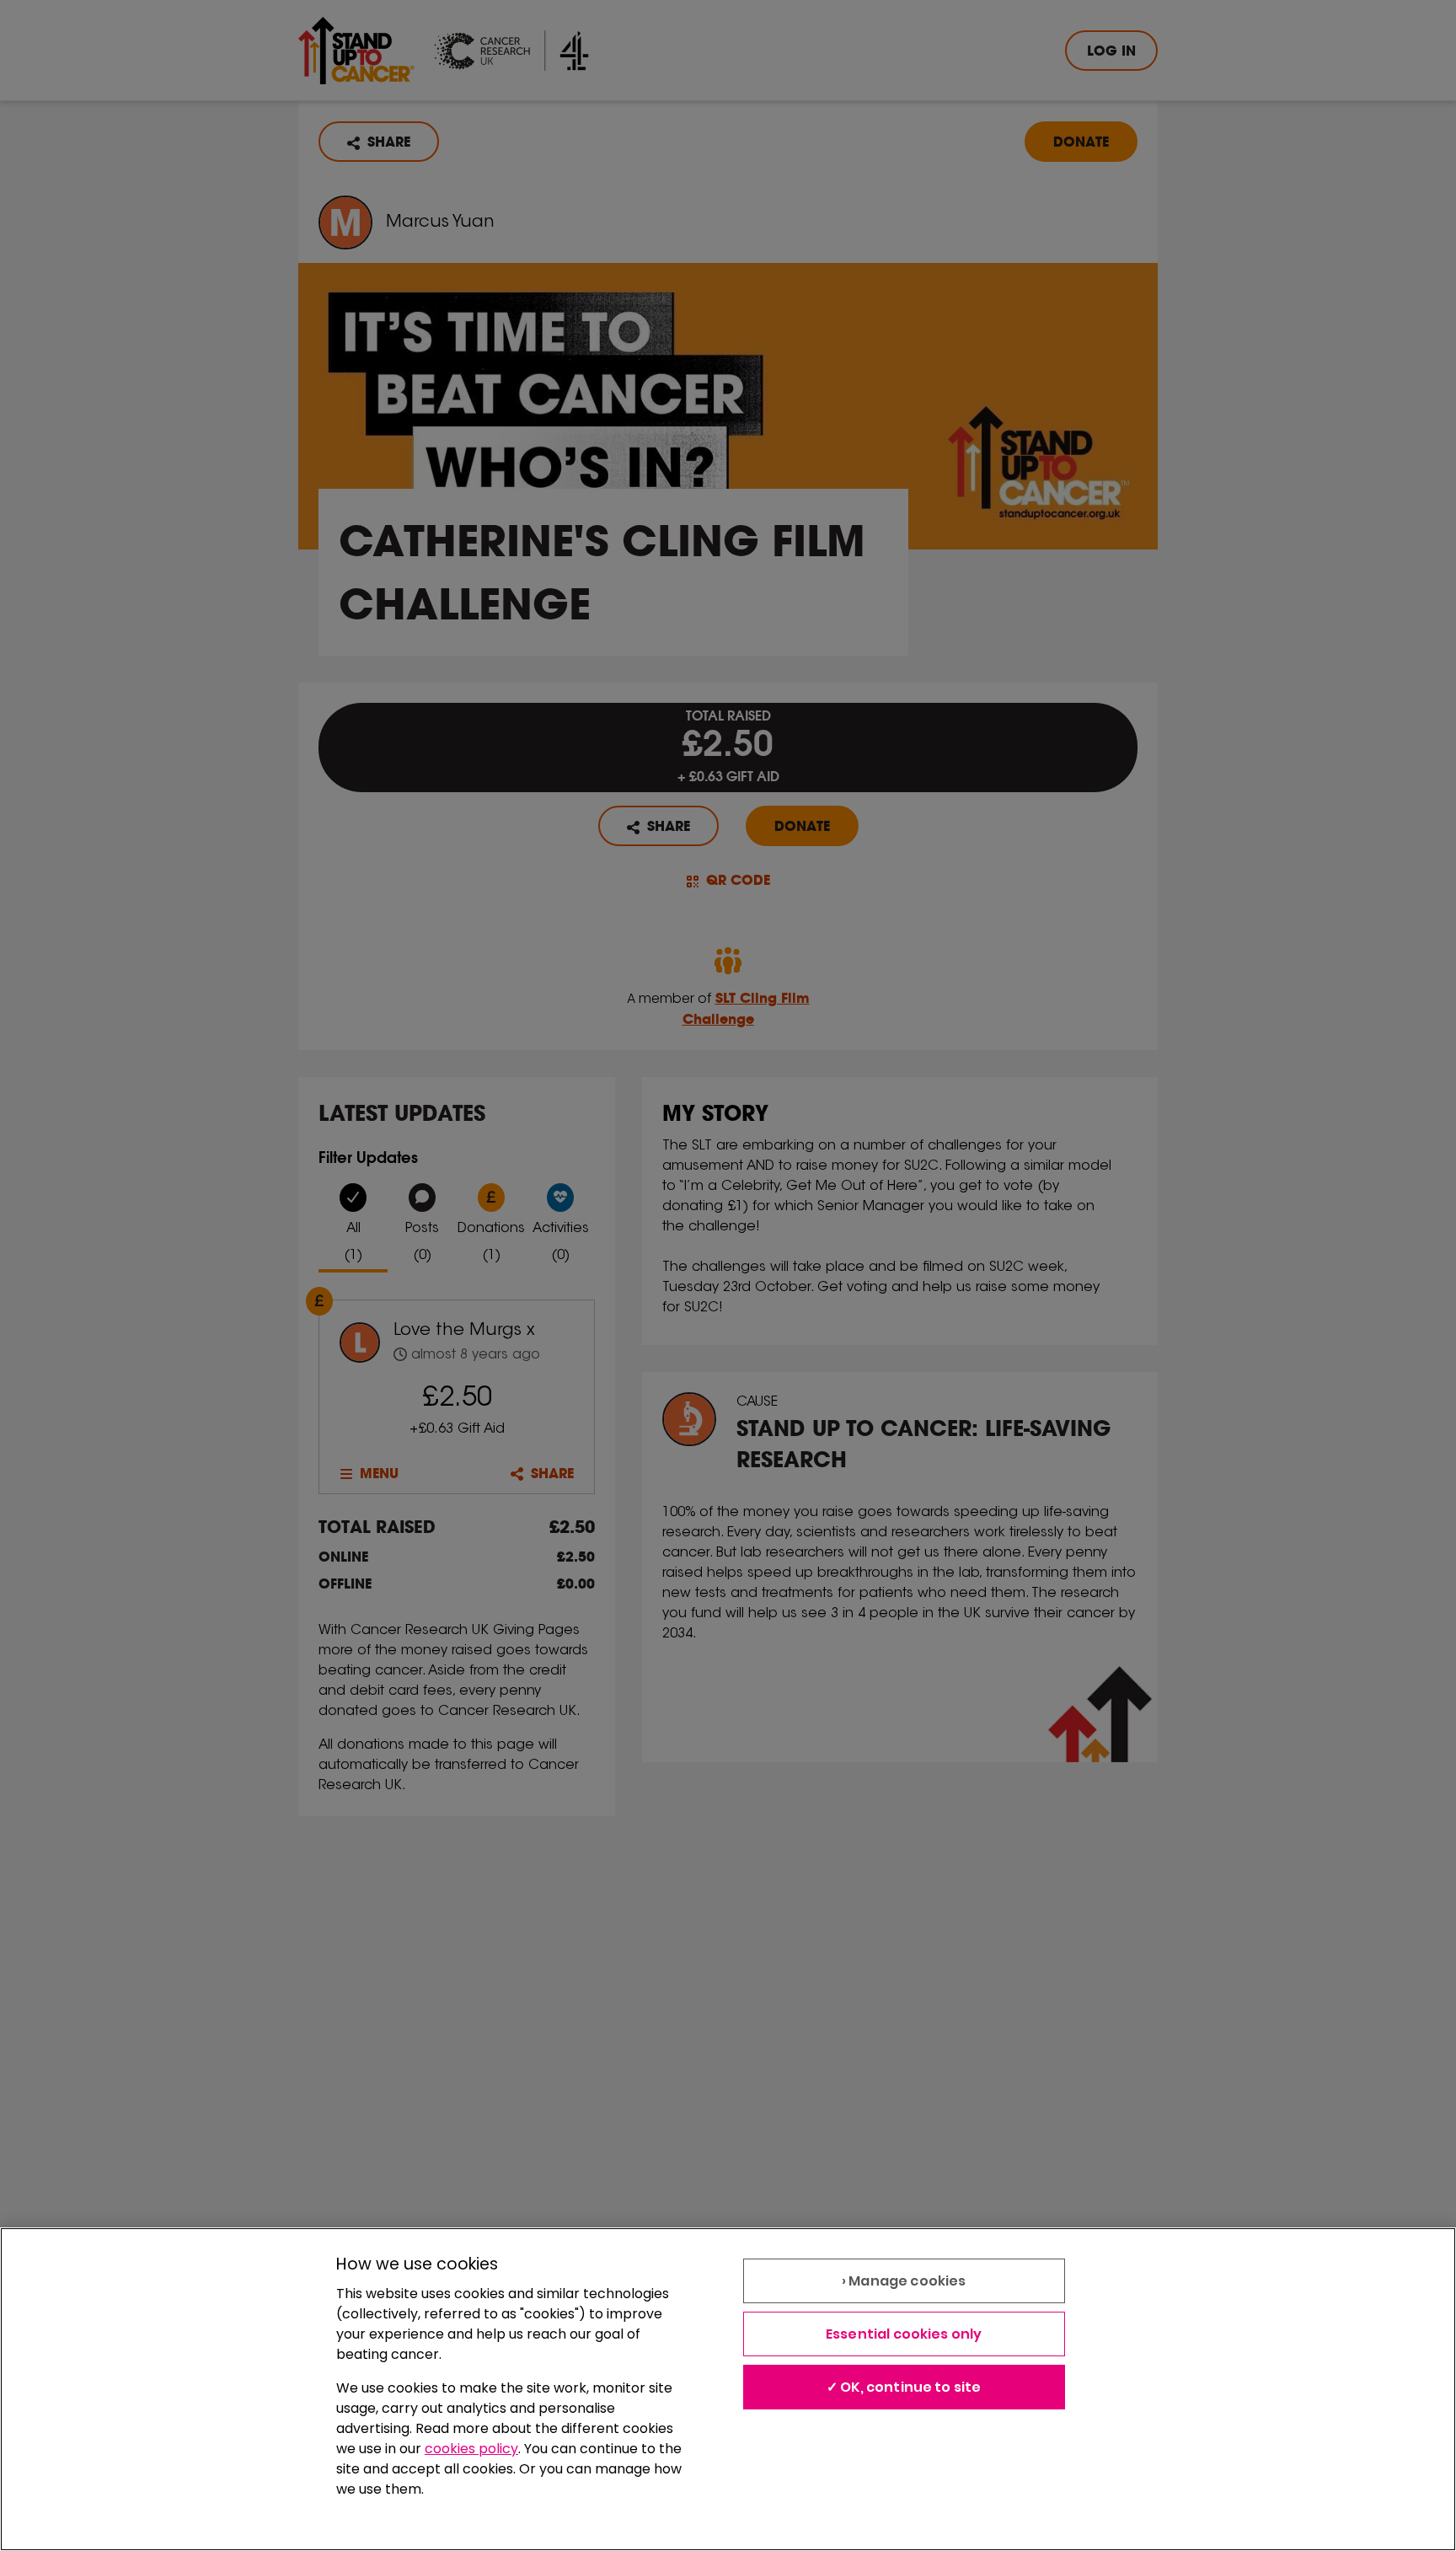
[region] (728, 2389)
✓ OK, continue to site (904, 2387)
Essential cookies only (904, 2334)
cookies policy (471, 2449)
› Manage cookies (904, 2281)
